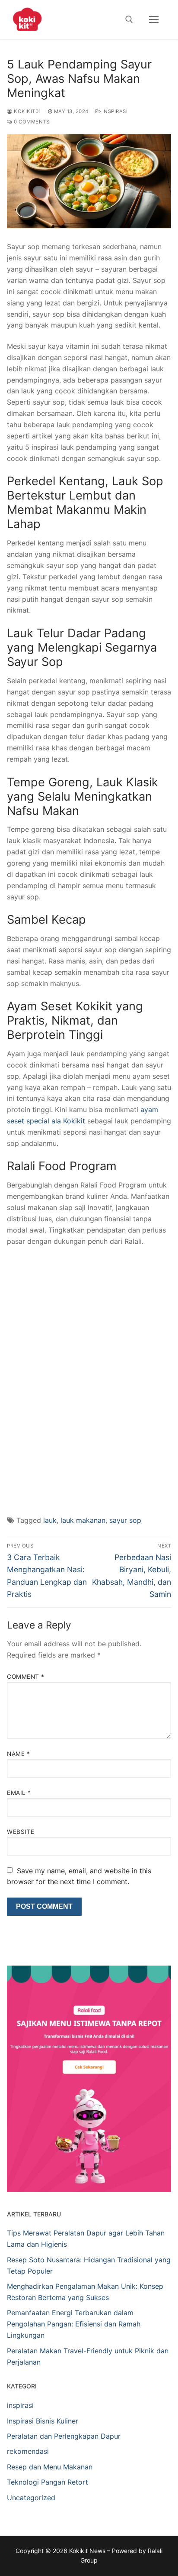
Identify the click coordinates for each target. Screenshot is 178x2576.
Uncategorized (31, 2498)
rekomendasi (28, 2451)
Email (19, 1793)
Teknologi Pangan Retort (48, 2482)
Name (18, 1754)
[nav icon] (154, 19)
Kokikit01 (27, 111)
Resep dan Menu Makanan (50, 2467)
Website (21, 1832)
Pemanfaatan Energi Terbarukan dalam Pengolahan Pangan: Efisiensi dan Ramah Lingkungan (74, 2324)
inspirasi (114, 111)
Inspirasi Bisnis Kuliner (43, 2421)
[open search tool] (129, 19)
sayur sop (125, 1520)
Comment (26, 1677)
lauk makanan (83, 1520)
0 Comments (31, 122)
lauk (50, 1520)
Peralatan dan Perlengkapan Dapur (64, 2436)
